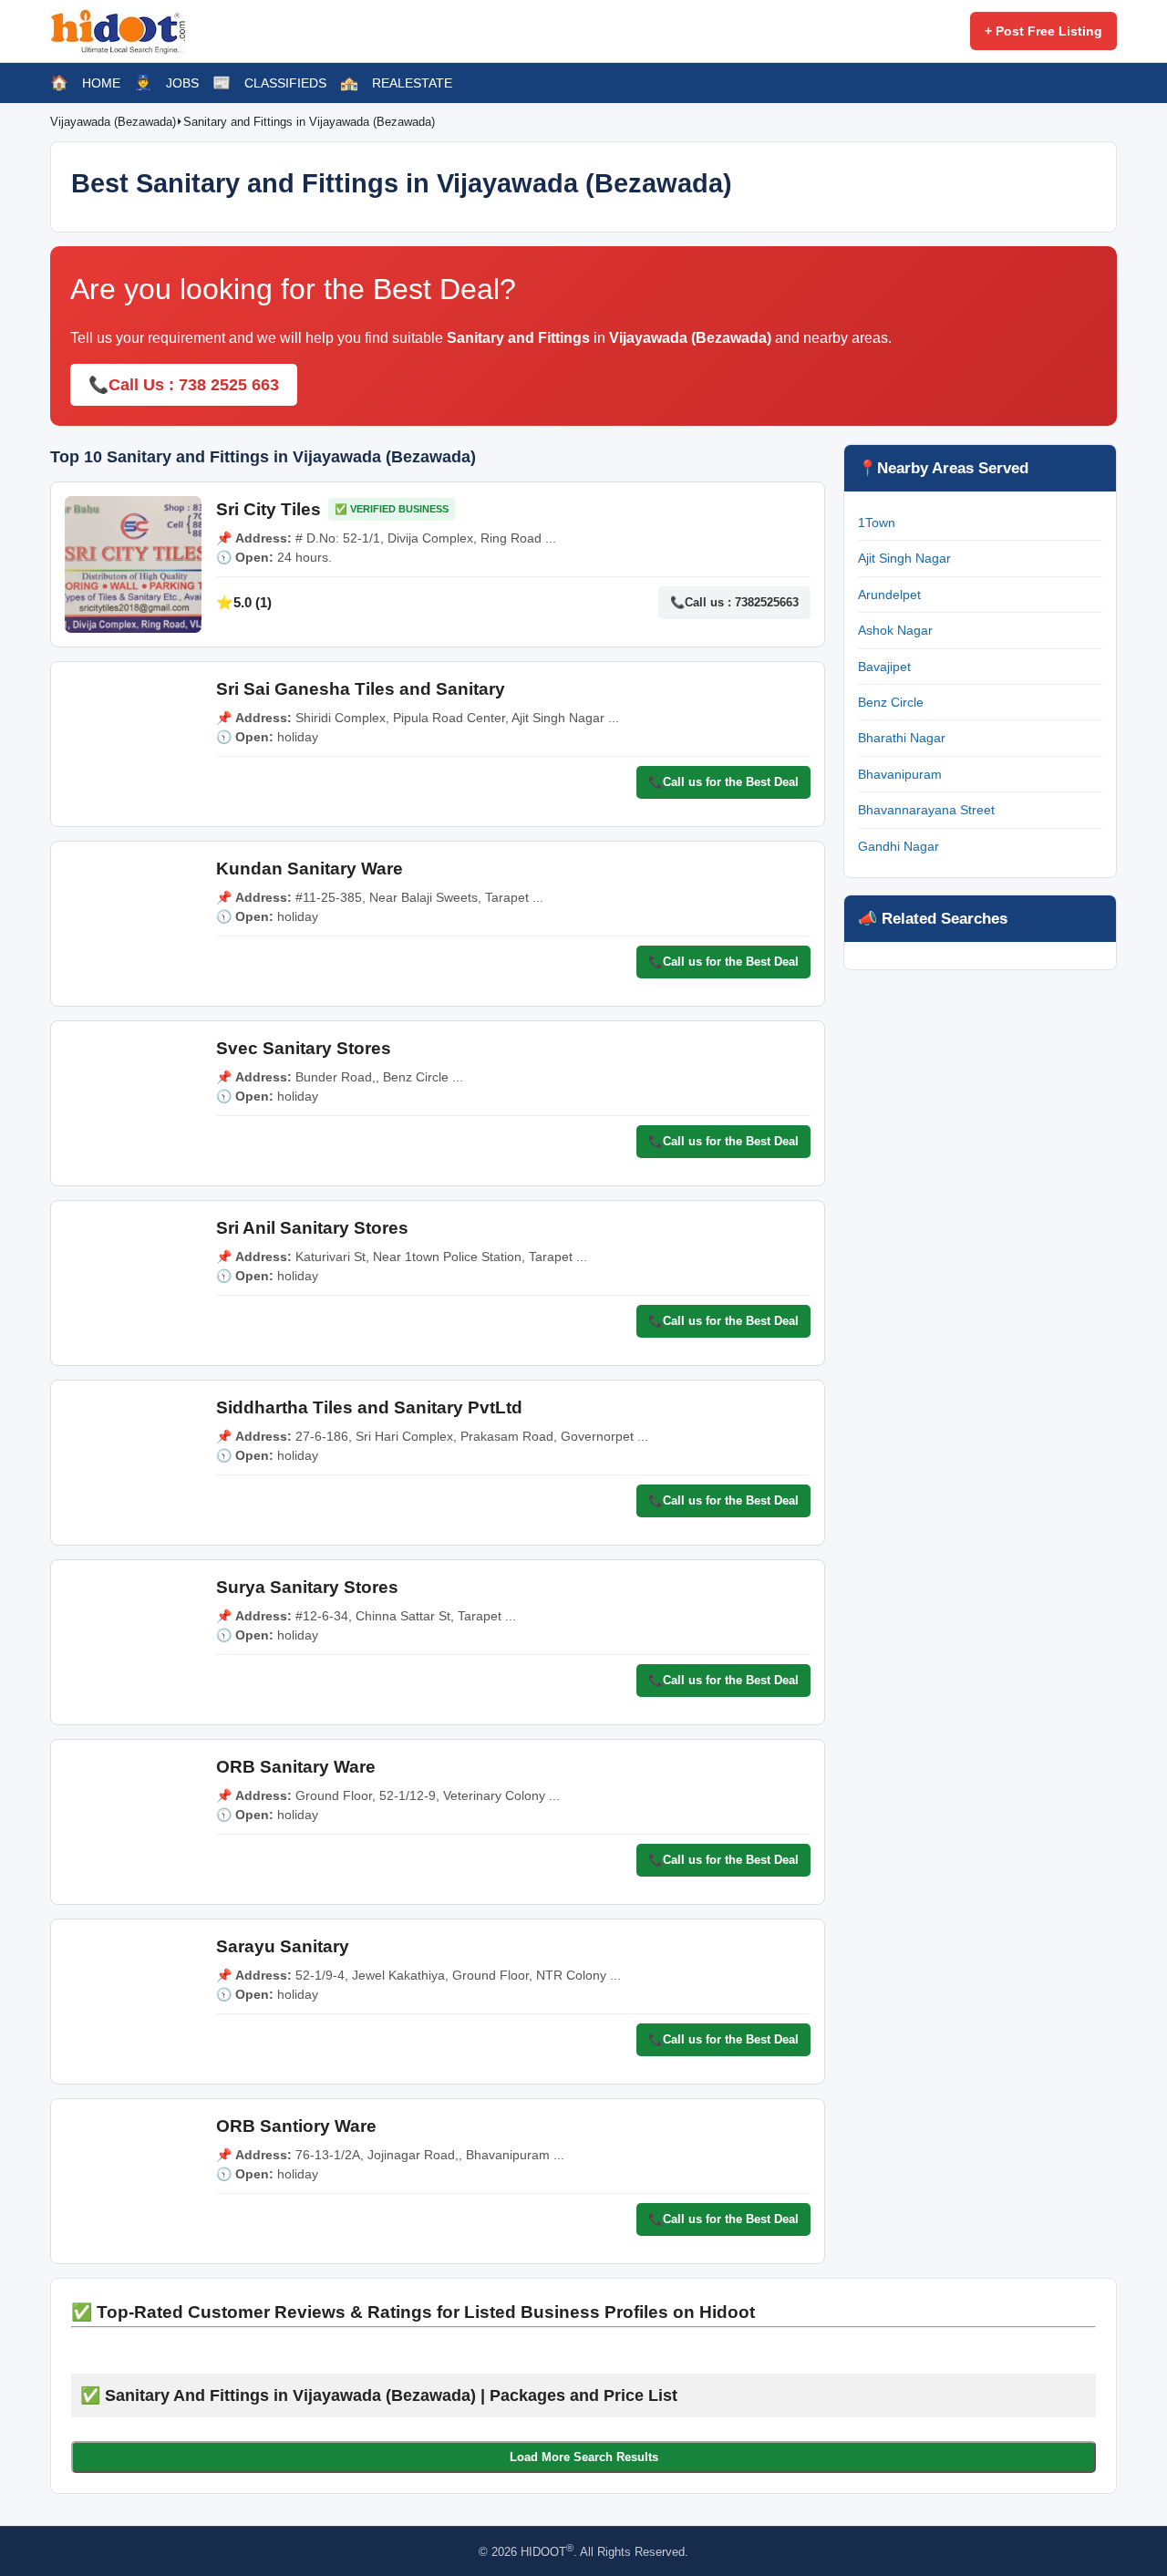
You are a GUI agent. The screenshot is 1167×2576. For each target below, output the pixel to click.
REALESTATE (412, 83)
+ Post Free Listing (1043, 31)
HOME (101, 83)
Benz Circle (891, 702)
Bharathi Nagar (902, 738)
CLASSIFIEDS (285, 83)
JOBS (182, 83)
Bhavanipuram (900, 774)
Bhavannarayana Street (926, 810)
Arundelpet (889, 595)
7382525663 (767, 602)
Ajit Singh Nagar (904, 558)
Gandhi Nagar (898, 846)
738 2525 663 (229, 385)
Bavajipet (884, 667)
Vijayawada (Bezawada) (113, 122)
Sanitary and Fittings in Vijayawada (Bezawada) (309, 122)
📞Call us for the (723, 782)
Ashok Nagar (895, 630)
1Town (877, 522)
